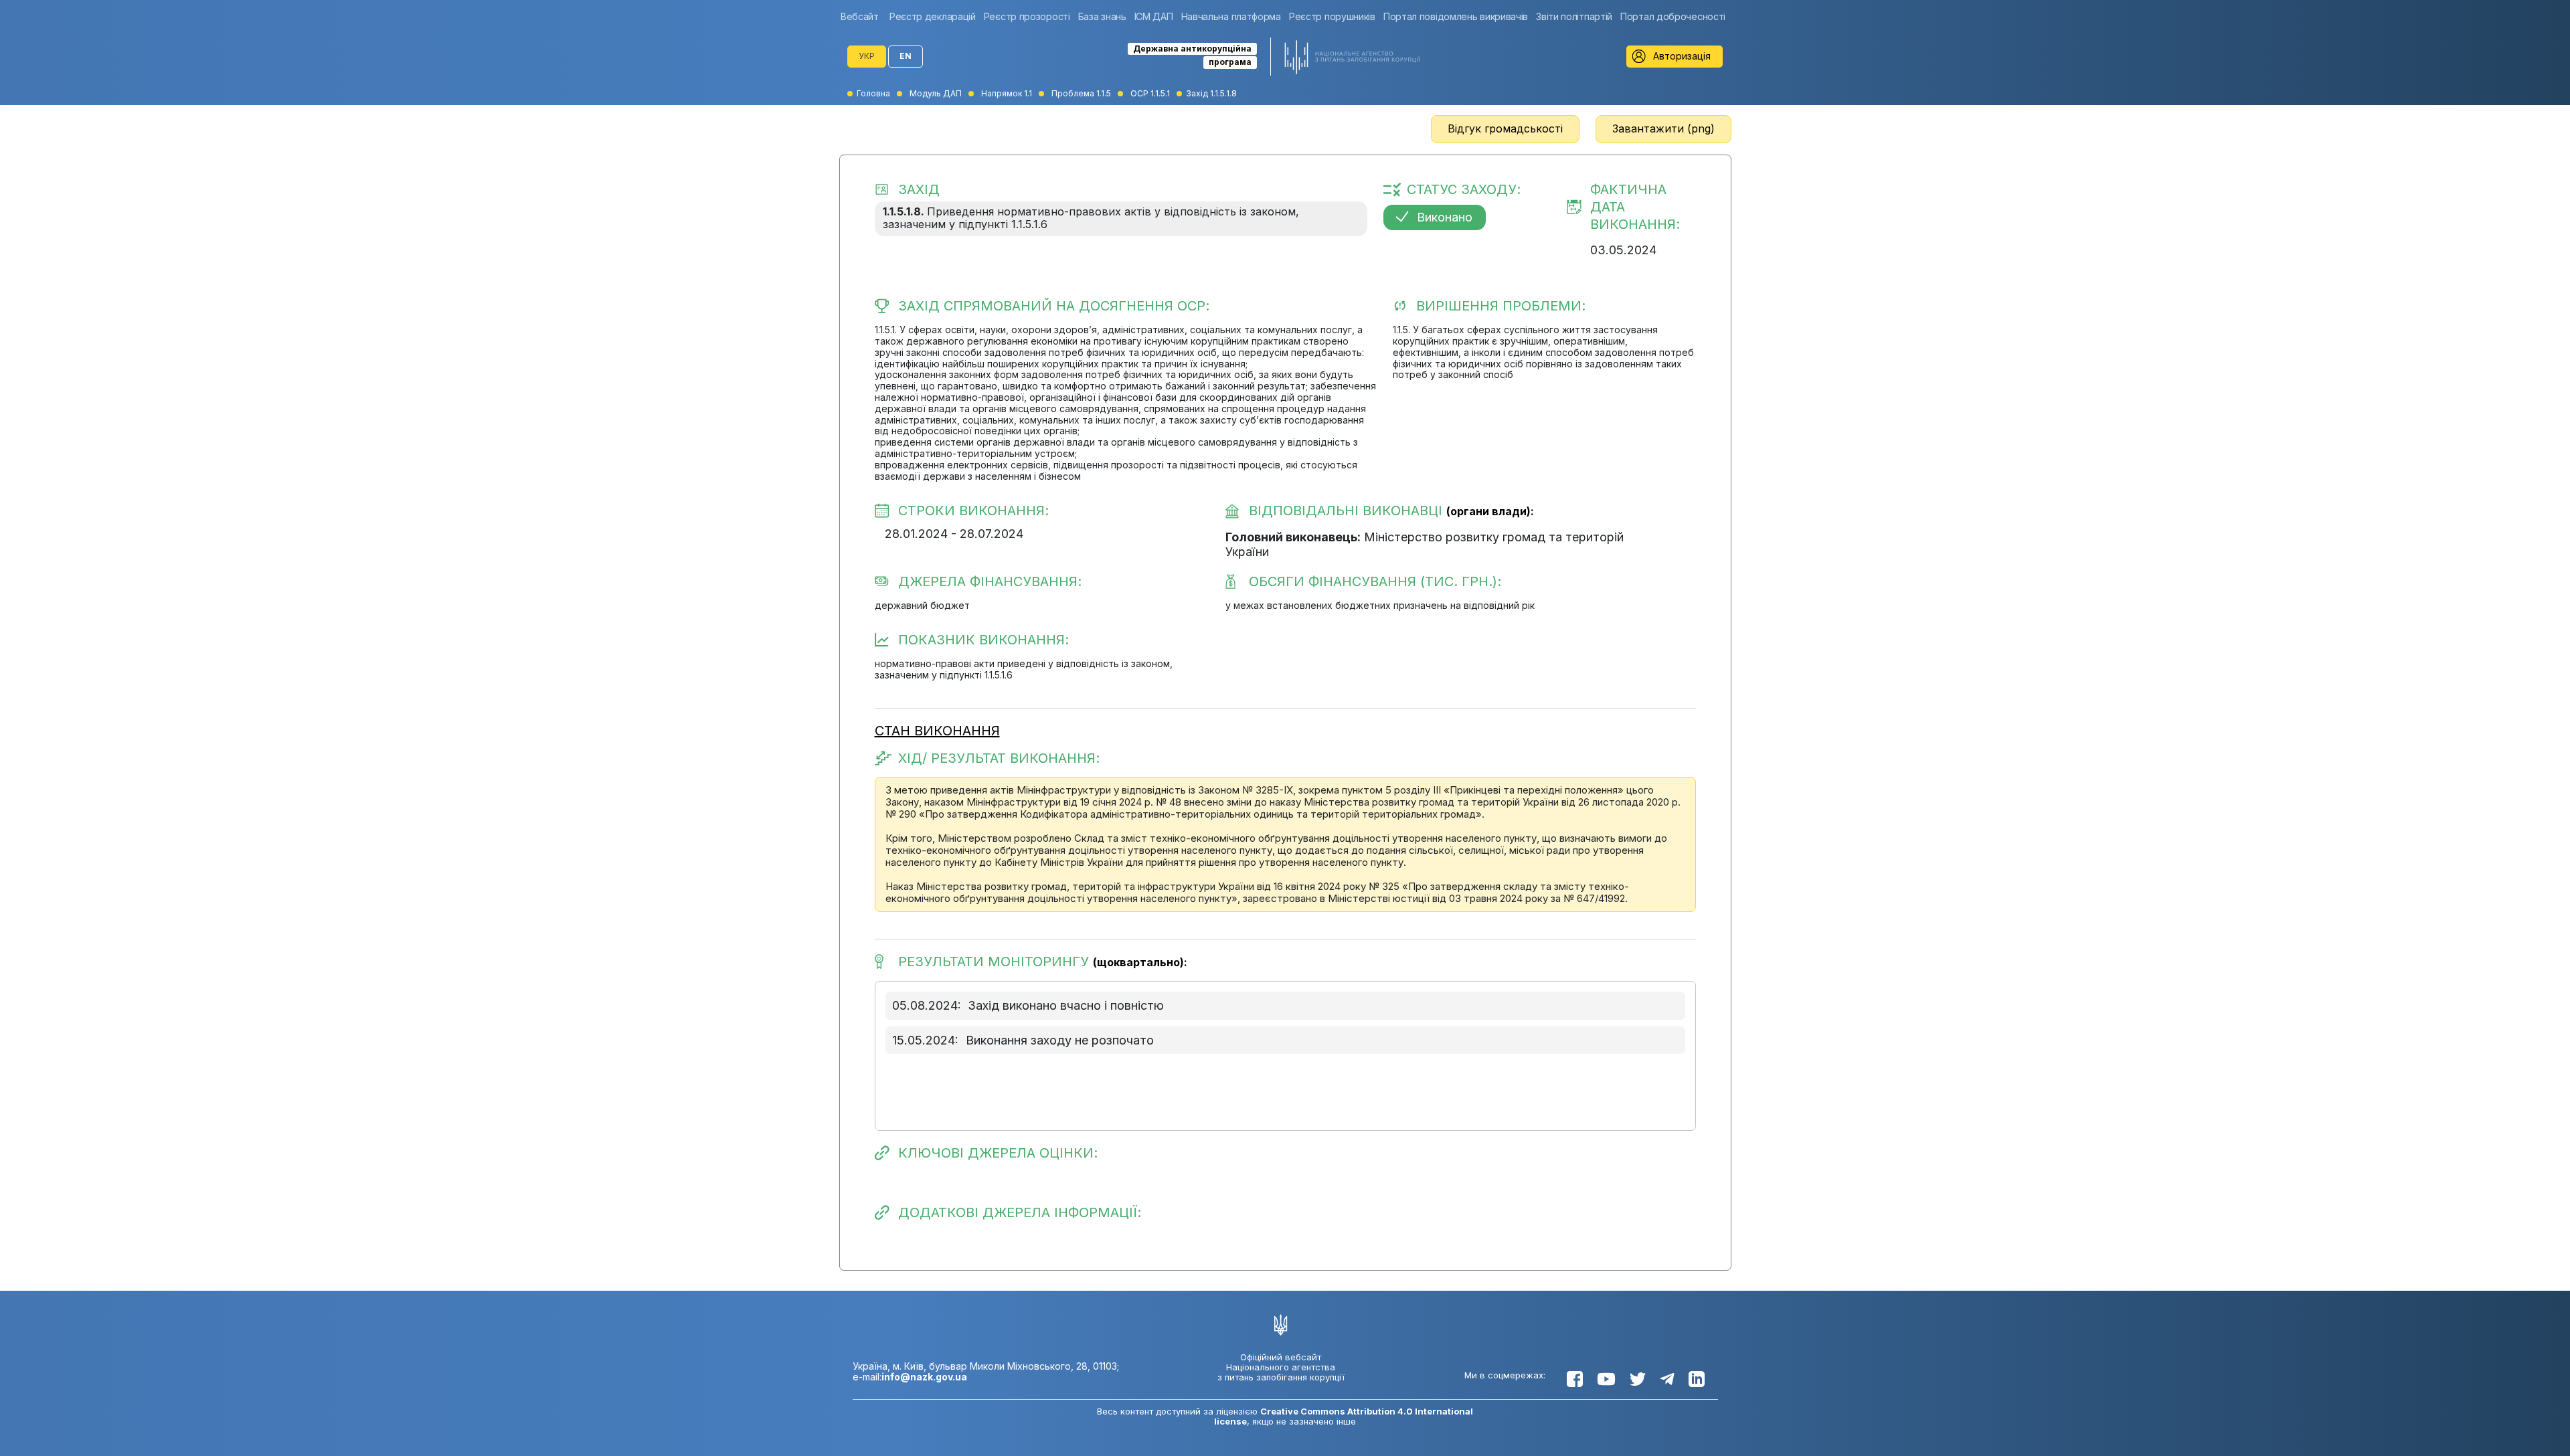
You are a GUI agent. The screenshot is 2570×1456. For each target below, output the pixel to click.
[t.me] (1667, 1379)
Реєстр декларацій (933, 16)
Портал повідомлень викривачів (1456, 16)
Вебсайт (860, 16)
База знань (1102, 16)
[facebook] (1575, 1379)
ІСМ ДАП (1154, 16)
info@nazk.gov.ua (924, 1377)
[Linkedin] (1697, 1379)
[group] (863, 16)
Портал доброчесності (1673, 16)
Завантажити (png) (1663, 128)
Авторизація (1682, 56)
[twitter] (1638, 1379)
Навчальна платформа (1231, 16)
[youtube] (1606, 1379)
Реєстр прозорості (1027, 16)
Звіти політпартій (1574, 16)
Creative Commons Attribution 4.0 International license (1344, 1416)
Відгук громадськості (1505, 128)
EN (906, 56)
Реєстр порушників (1332, 16)
